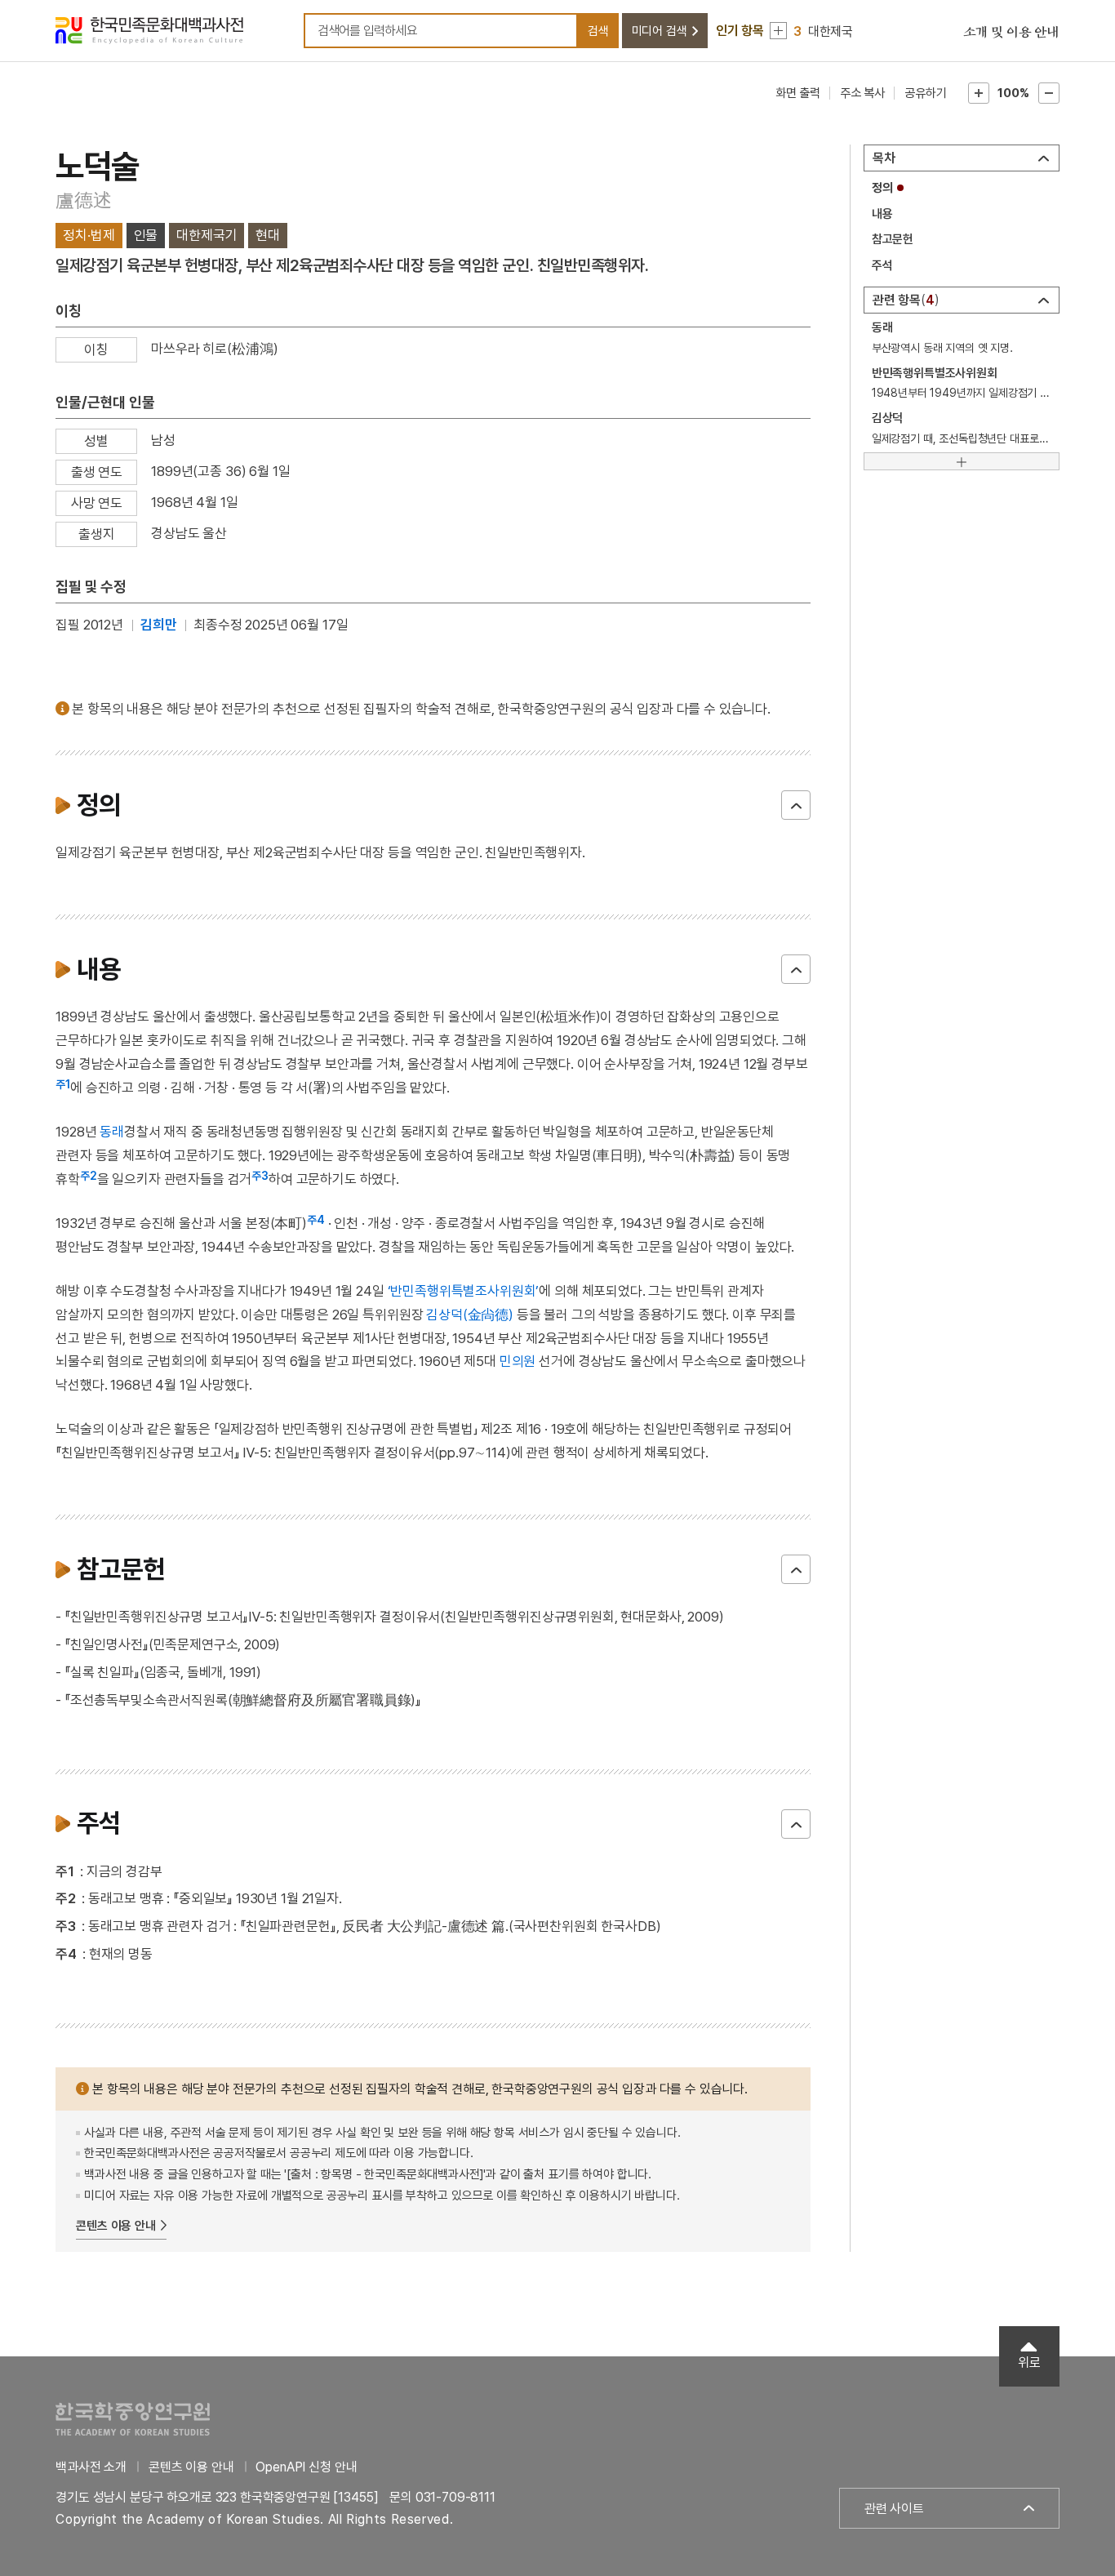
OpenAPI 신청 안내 (306, 2467)
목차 (884, 158)
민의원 (518, 1361)
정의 (882, 188)
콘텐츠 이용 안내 (116, 2226)
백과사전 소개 (91, 2467)
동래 (112, 1132)
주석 (882, 265)
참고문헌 (893, 239)
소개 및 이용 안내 (1011, 33)
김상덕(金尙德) (470, 1315)
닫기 (796, 805)
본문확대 (979, 93)
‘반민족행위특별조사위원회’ (464, 1291)
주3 (260, 1176)
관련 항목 (904, 300)
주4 (316, 1220)
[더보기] (962, 461)
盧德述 (83, 200)
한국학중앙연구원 (133, 2419)
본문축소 (1049, 93)
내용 (882, 214)
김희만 (159, 625)
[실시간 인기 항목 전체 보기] (778, 31)
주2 (89, 1176)
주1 (63, 1084)
